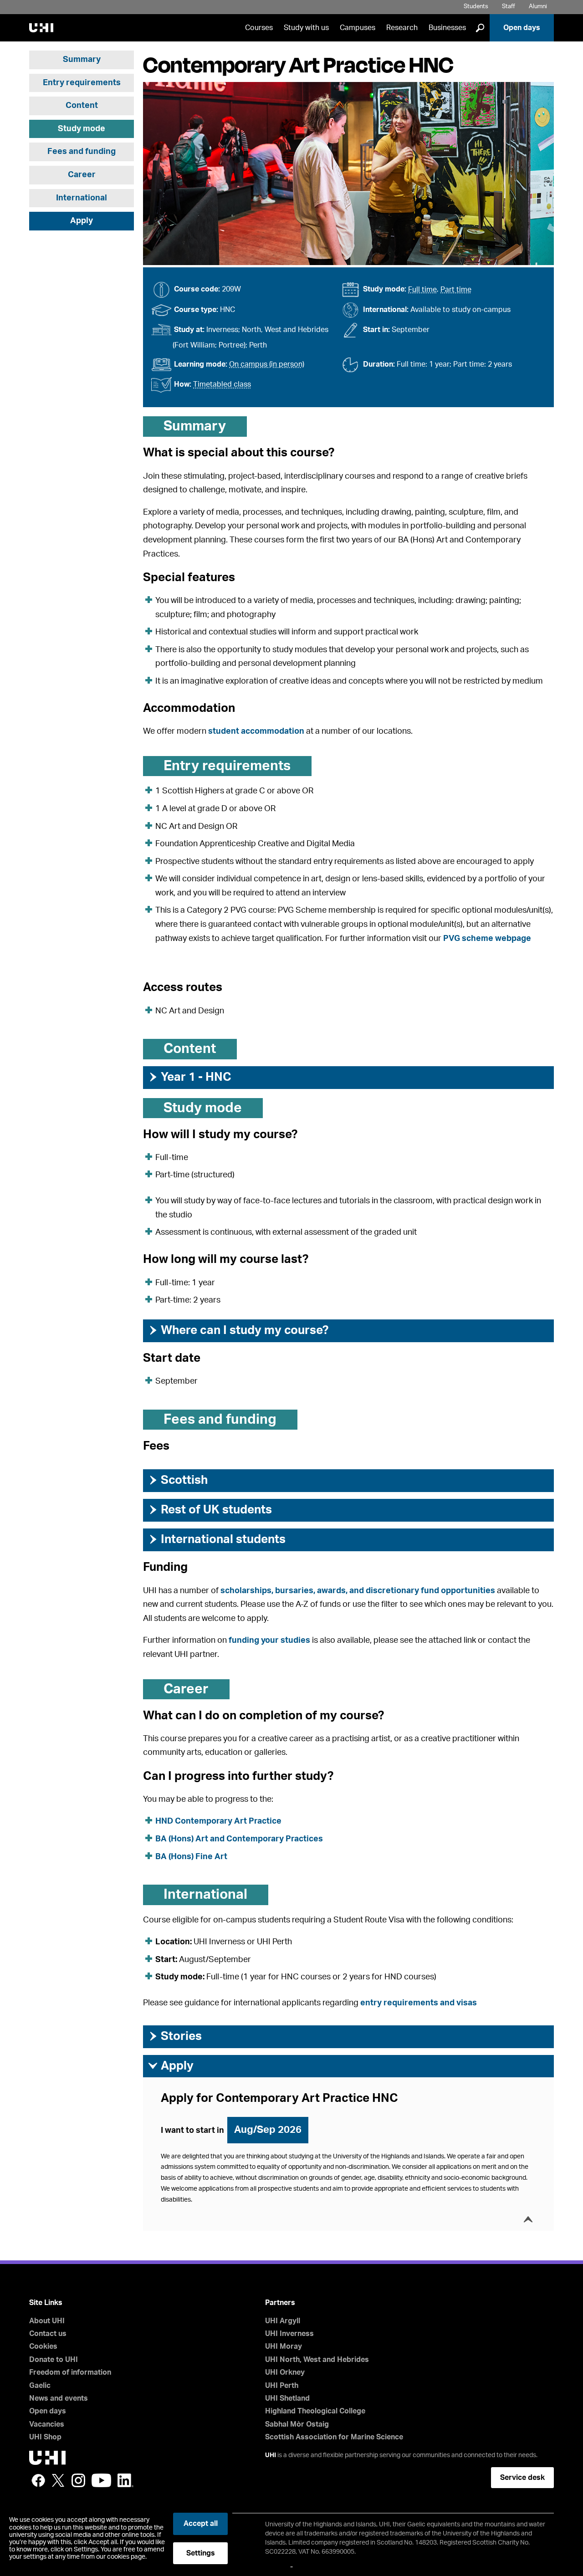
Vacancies (47, 2424)
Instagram (78, 2480)
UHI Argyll (283, 2321)
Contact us (48, 2334)
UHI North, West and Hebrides (317, 2360)
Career (82, 175)
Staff (509, 7)
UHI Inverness (289, 2334)
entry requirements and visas (419, 2003)
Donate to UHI (54, 2360)
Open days (522, 28)
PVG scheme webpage (487, 939)
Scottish (178, 1480)
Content (82, 106)
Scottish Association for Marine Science (334, 2437)
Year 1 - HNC (189, 1077)
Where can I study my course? (238, 1330)
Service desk (522, 2478)
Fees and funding (82, 152)
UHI (271, 2455)
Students (476, 7)
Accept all (201, 2524)
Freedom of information (70, 2372)
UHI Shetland (287, 2398)
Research (402, 28)
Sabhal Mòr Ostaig (297, 2424)
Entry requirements (82, 83)
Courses (259, 28)
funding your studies (269, 1641)
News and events (59, 2398)
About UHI (47, 2321)
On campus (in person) (267, 364)
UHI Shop (45, 2437)
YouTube (101, 2480)
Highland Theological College (315, 2411)
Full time (422, 290)
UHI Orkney (285, 2372)
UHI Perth (282, 2386)
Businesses (447, 28)
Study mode (82, 129)
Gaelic (40, 2386)
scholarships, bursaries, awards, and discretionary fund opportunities (358, 1591)
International (82, 198)
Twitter (58, 2480)
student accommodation (256, 731)
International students (217, 1539)
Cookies (43, 2346)
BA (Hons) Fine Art (191, 1857)
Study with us (306, 28)
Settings (201, 2553)
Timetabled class (222, 384)
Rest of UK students (210, 1510)
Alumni (538, 7)
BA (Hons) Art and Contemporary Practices (239, 1839)
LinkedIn (125, 2480)
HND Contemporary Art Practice (218, 1821)
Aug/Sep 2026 (268, 2130)
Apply (82, 221)
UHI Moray (284, 2346)
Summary (82, 60)
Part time (456, 290)
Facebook (38, 2480)
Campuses (358, 28)
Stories (175, 2036)
